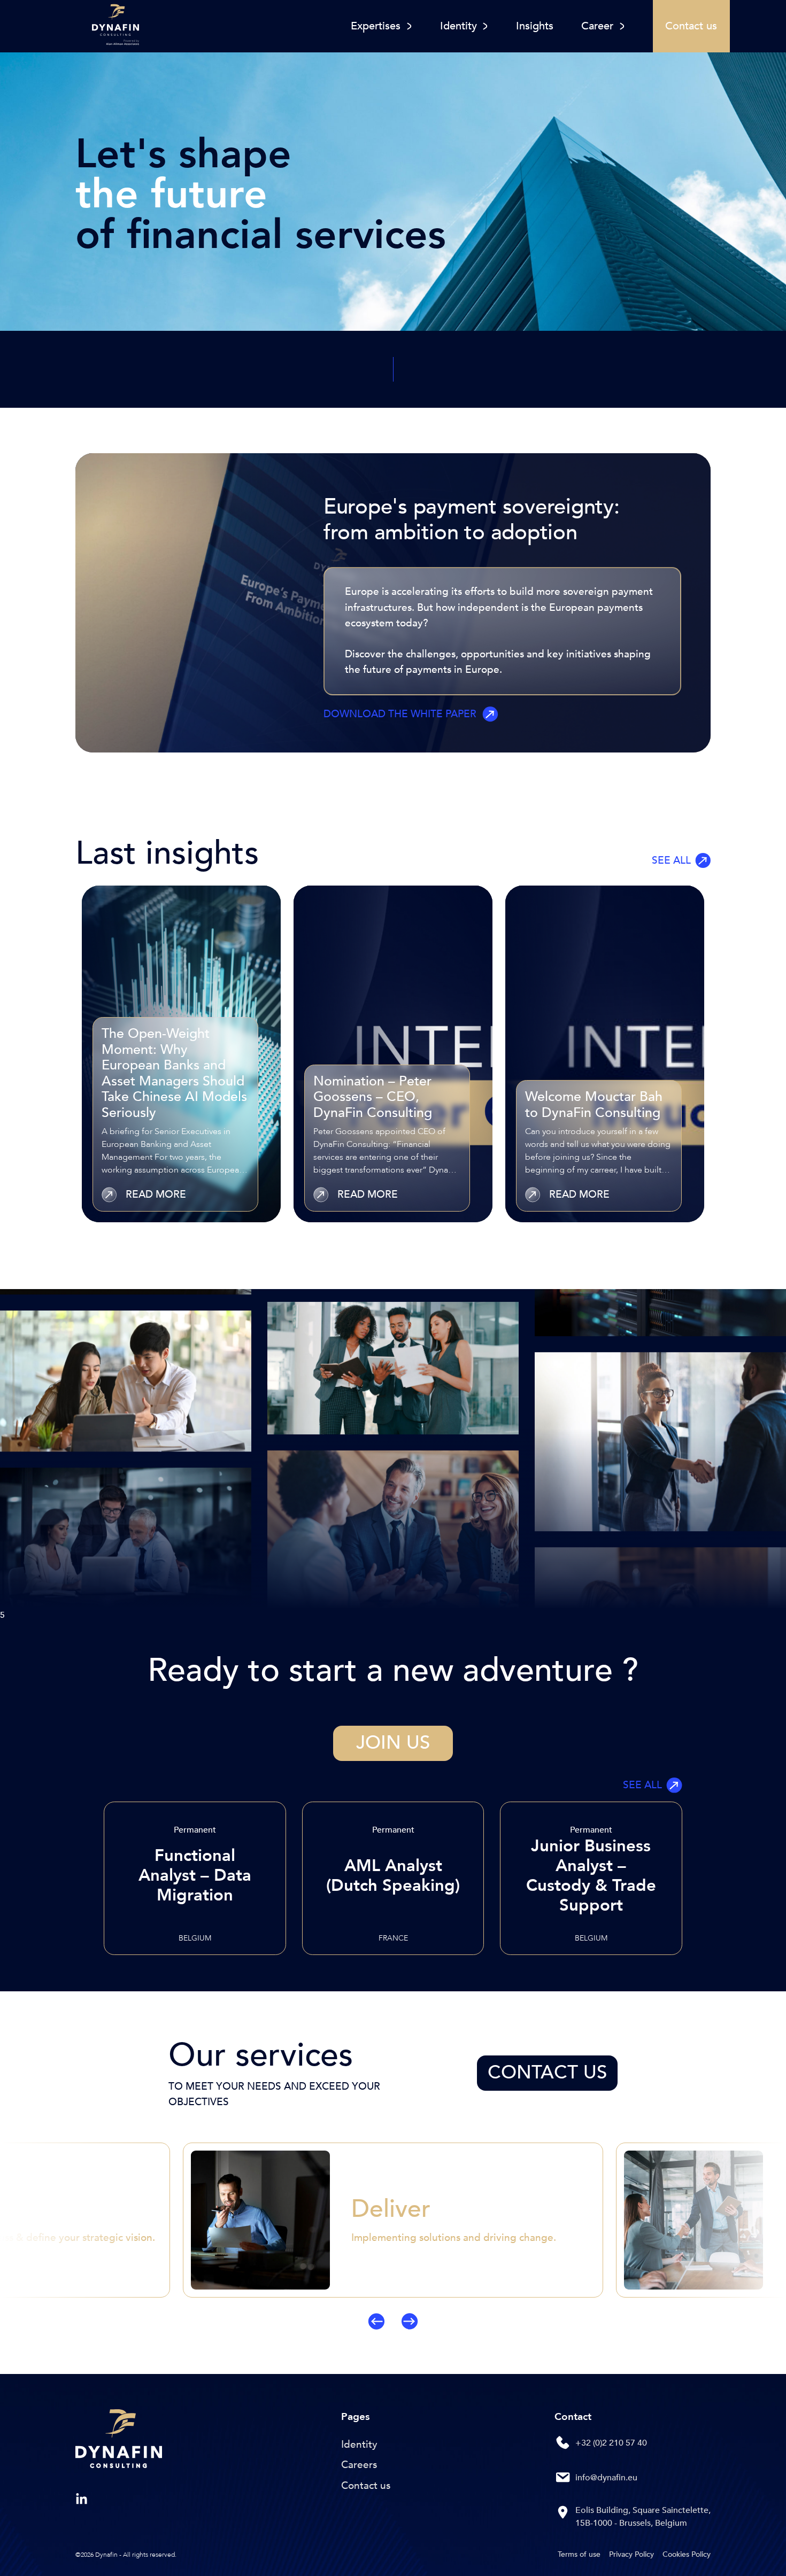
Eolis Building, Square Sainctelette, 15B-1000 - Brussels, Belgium (643, 2517)
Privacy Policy (631, 2554)
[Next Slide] (707, 2236)
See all (671, 860)
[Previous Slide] (79, 2236)
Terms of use (579, 2554)
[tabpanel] (181, 1054)
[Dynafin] (119, 2441)
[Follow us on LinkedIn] (82, 2499)
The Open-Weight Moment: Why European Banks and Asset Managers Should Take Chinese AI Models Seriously (174, 1073)
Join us (393, 1743)
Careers (359, 2465)
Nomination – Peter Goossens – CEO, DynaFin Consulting (373, 1097)
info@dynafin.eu (606, 2478)
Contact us (547, 2073)
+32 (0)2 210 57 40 (611, 2443)
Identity (359, 2445)
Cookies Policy (687, 2554)
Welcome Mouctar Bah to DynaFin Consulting (594, 1104)
